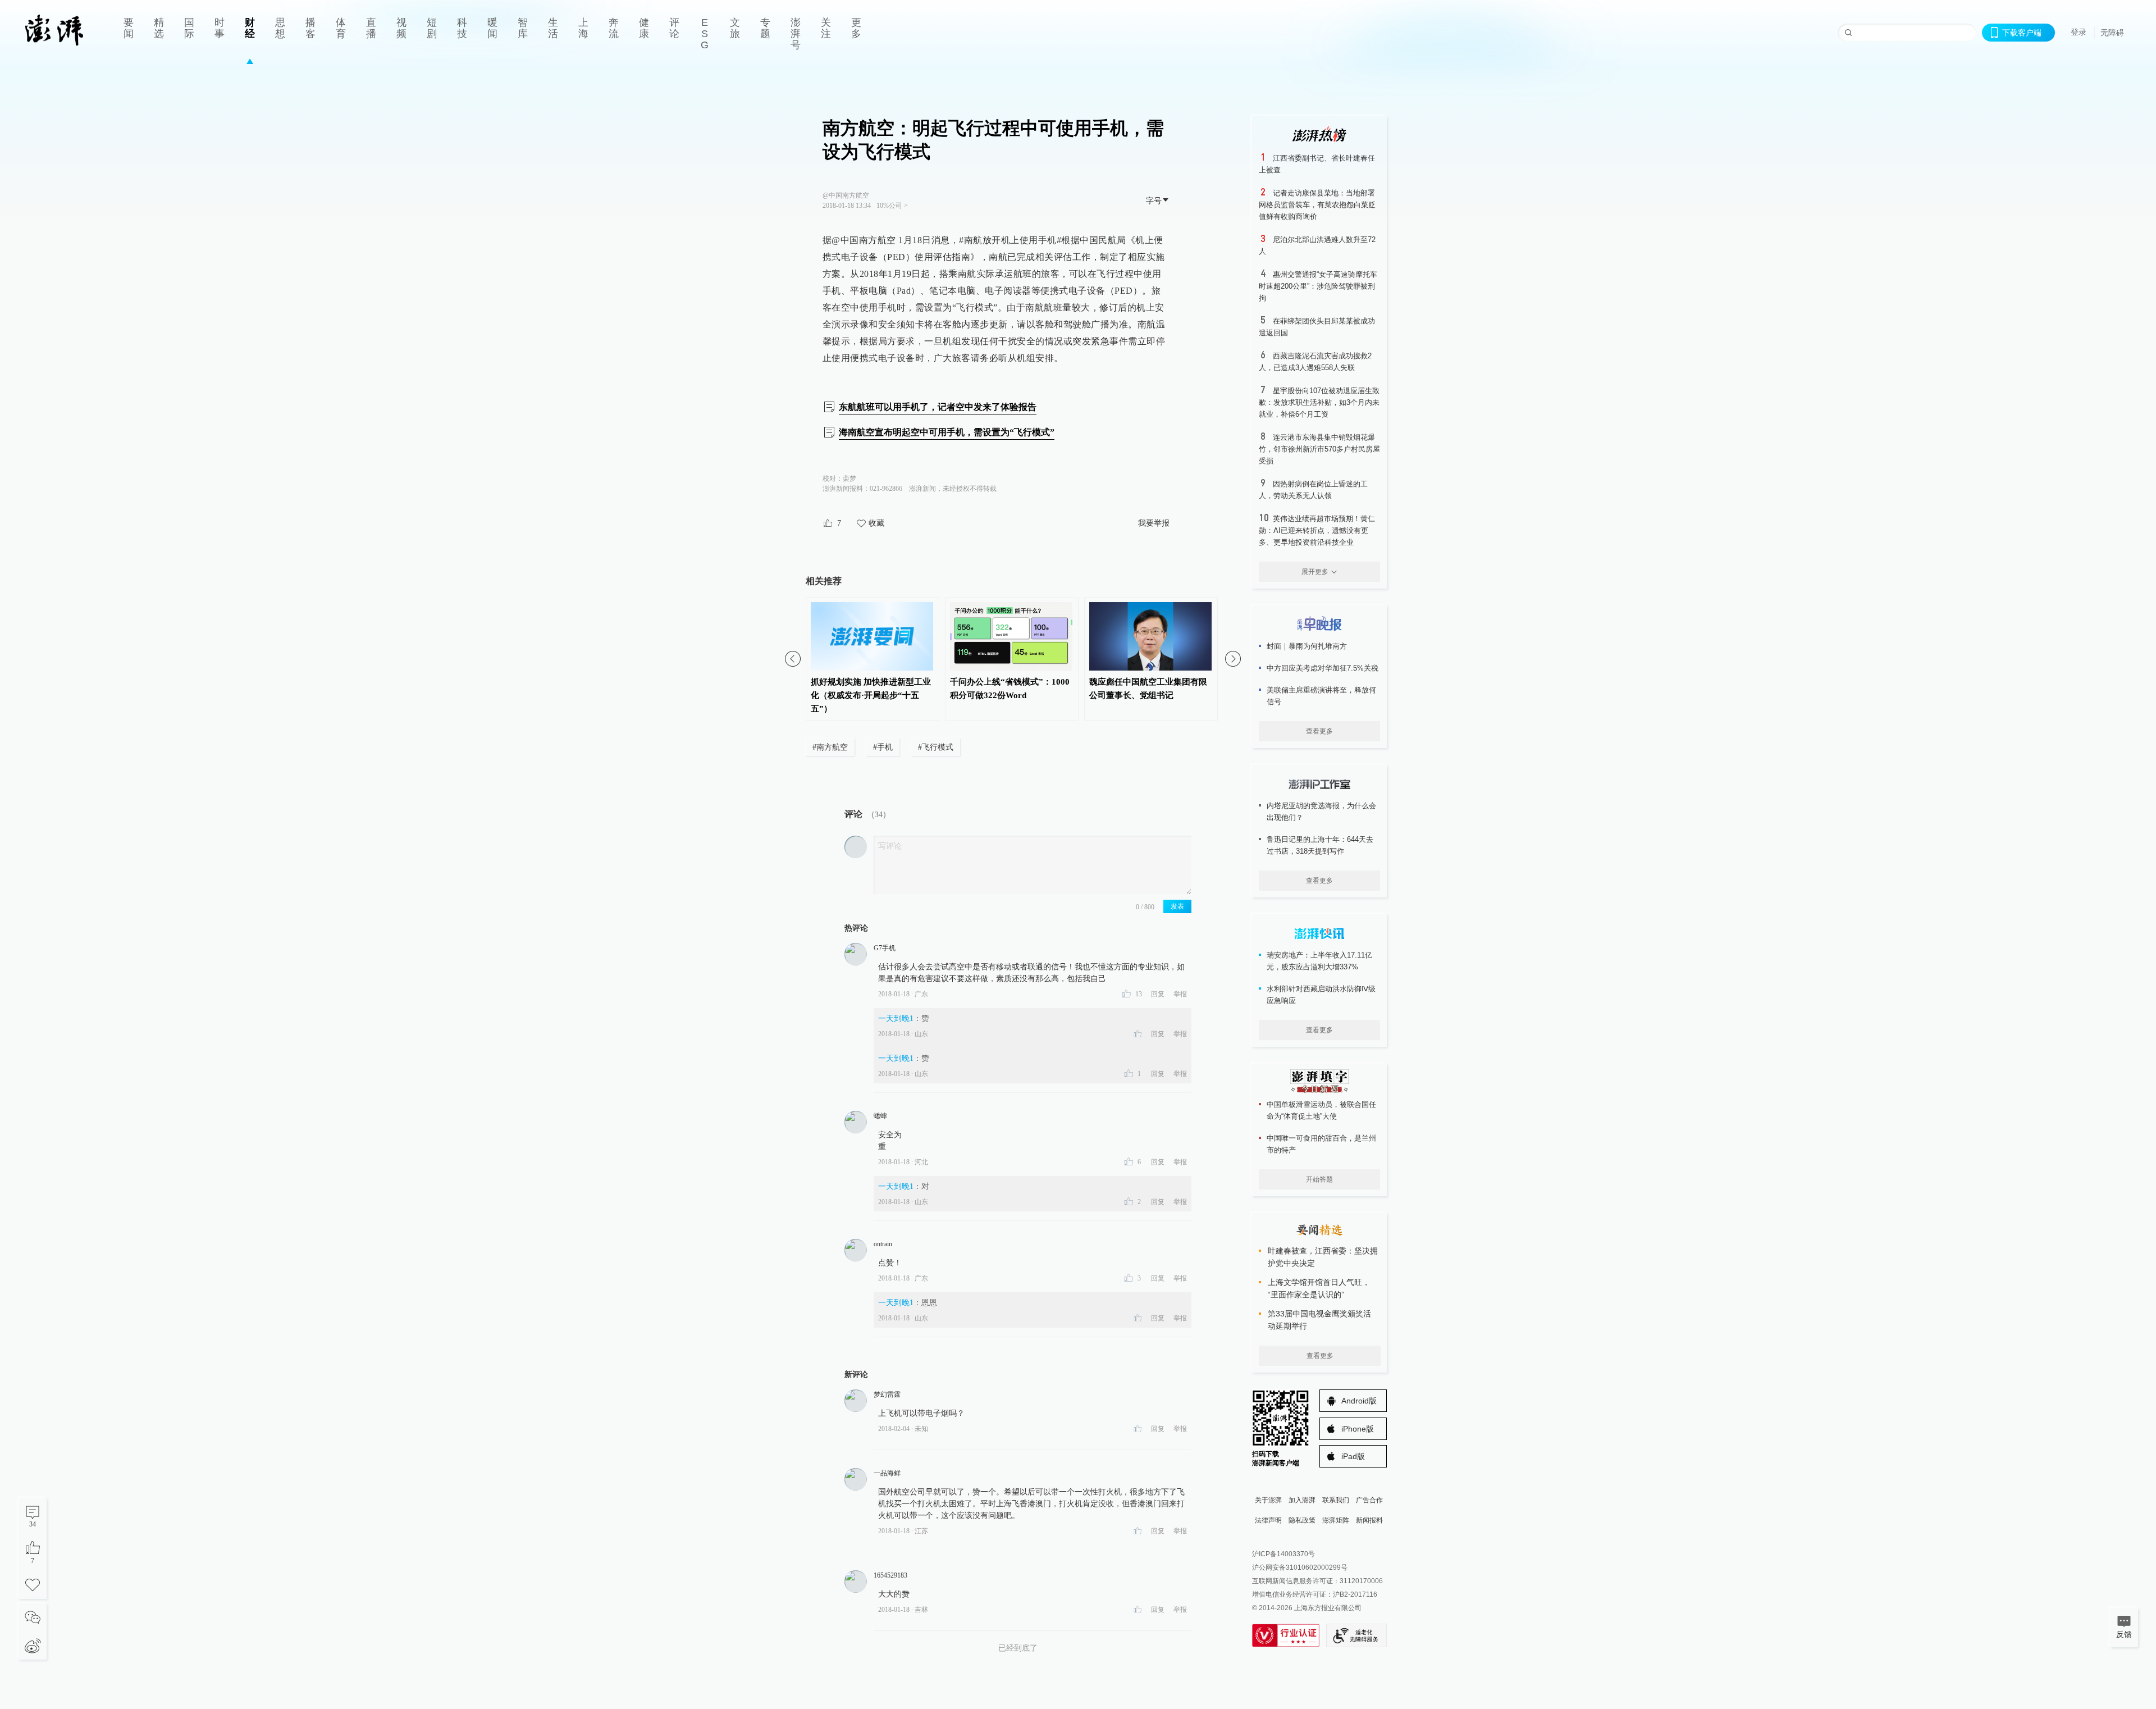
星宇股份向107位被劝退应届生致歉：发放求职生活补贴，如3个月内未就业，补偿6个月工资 (1319, 402)
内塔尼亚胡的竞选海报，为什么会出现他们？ (1321, 812)
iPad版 (1353, 1456)
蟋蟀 (880, 1116)
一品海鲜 (887, 1473)
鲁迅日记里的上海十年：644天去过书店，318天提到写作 (1320, 845)
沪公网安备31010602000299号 (1300, 1567)
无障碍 (2112, 33)
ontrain (883, 1244)
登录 (2079, 32)
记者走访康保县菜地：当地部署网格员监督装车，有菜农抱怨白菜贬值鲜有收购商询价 (1317, 205)
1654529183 (890, 1575)
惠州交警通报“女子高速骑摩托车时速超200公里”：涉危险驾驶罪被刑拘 (1318, 286)
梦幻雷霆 (887, 1394)
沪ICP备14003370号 (1283, 1554)
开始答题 (1319, 1179)
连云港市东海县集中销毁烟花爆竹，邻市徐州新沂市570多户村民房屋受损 (1319, 449)
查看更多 (1319, 731)
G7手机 (885, 948)
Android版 (1359, 1401)
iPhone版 (1358, 1429)
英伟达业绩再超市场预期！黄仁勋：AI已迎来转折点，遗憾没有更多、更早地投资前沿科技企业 (1317, 530)
